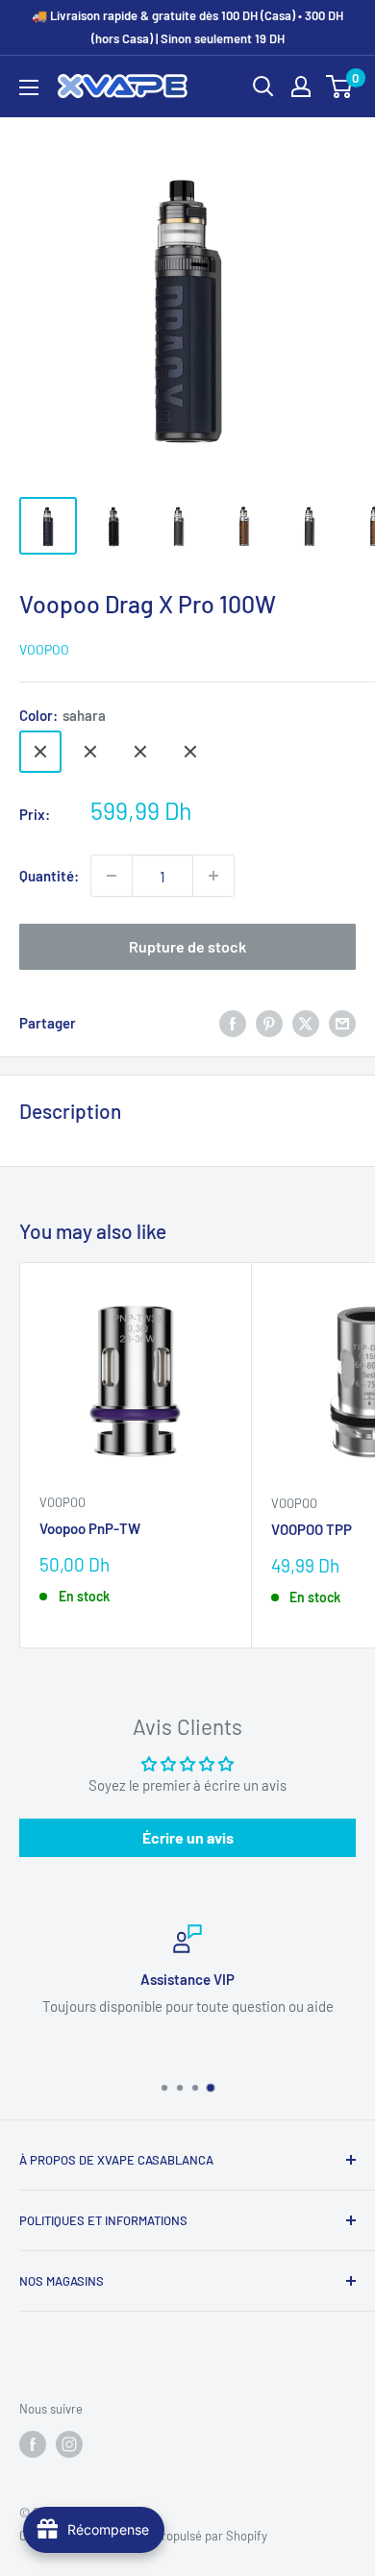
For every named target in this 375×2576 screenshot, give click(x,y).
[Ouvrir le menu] (29, 87)
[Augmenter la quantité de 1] (213, 876)
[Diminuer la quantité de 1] (112, 876)
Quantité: (49, 876)
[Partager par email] (342, 1023)
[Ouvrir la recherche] (263, 87)
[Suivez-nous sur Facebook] (33, 2444)
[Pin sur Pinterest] (269, 1023)
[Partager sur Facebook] (233, 1023)
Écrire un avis (188, 1837)
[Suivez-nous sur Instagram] (69, 2444)
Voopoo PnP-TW (90, 1528)
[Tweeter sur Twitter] (306, 1023)
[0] (340, 87)
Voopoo (44, 649)
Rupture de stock (187, 946)
